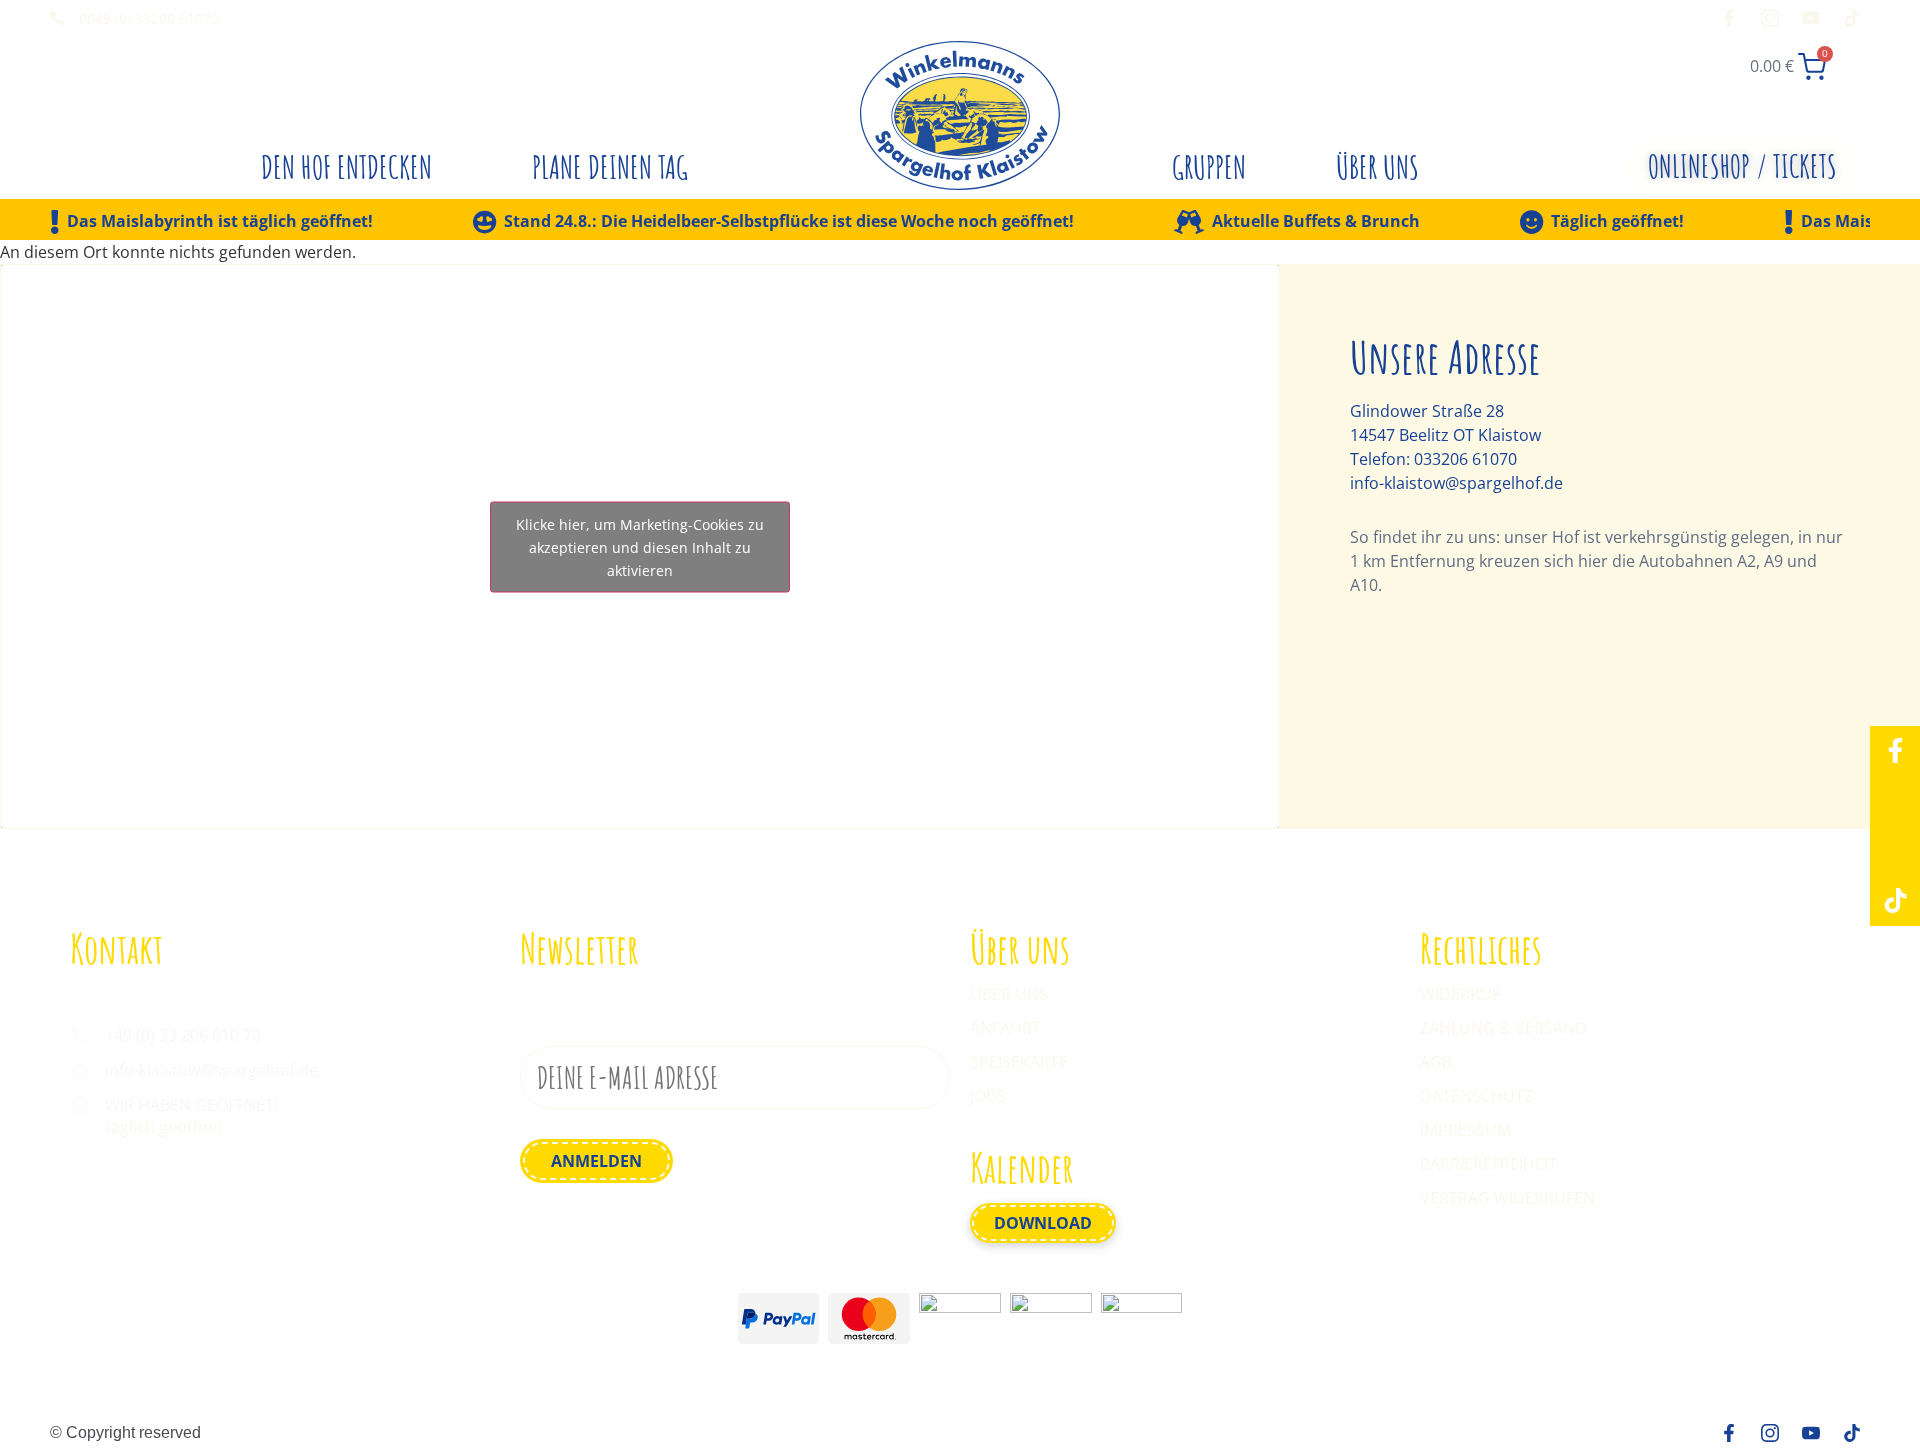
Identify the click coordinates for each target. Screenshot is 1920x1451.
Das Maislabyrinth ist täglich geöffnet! (220, 222)
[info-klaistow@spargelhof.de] (80, 1071)
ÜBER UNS (1377, 166)
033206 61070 (1465, 459)
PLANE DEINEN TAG (610, 166)
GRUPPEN (1209, 166)
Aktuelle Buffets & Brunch (1316, 222)
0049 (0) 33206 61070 (149, 18)
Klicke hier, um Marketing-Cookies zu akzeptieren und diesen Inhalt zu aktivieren (640, 546)
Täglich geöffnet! (1617, 222)
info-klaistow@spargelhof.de (1456, 483)
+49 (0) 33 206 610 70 (183, 1035)
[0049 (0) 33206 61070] (57, 18)
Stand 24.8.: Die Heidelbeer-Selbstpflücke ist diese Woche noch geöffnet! (789, 222)
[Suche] (1691, 61)
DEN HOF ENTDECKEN (346, 166)
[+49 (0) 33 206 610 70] (80, 1036)
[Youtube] (1895, 851)
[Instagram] (1895, 801)
